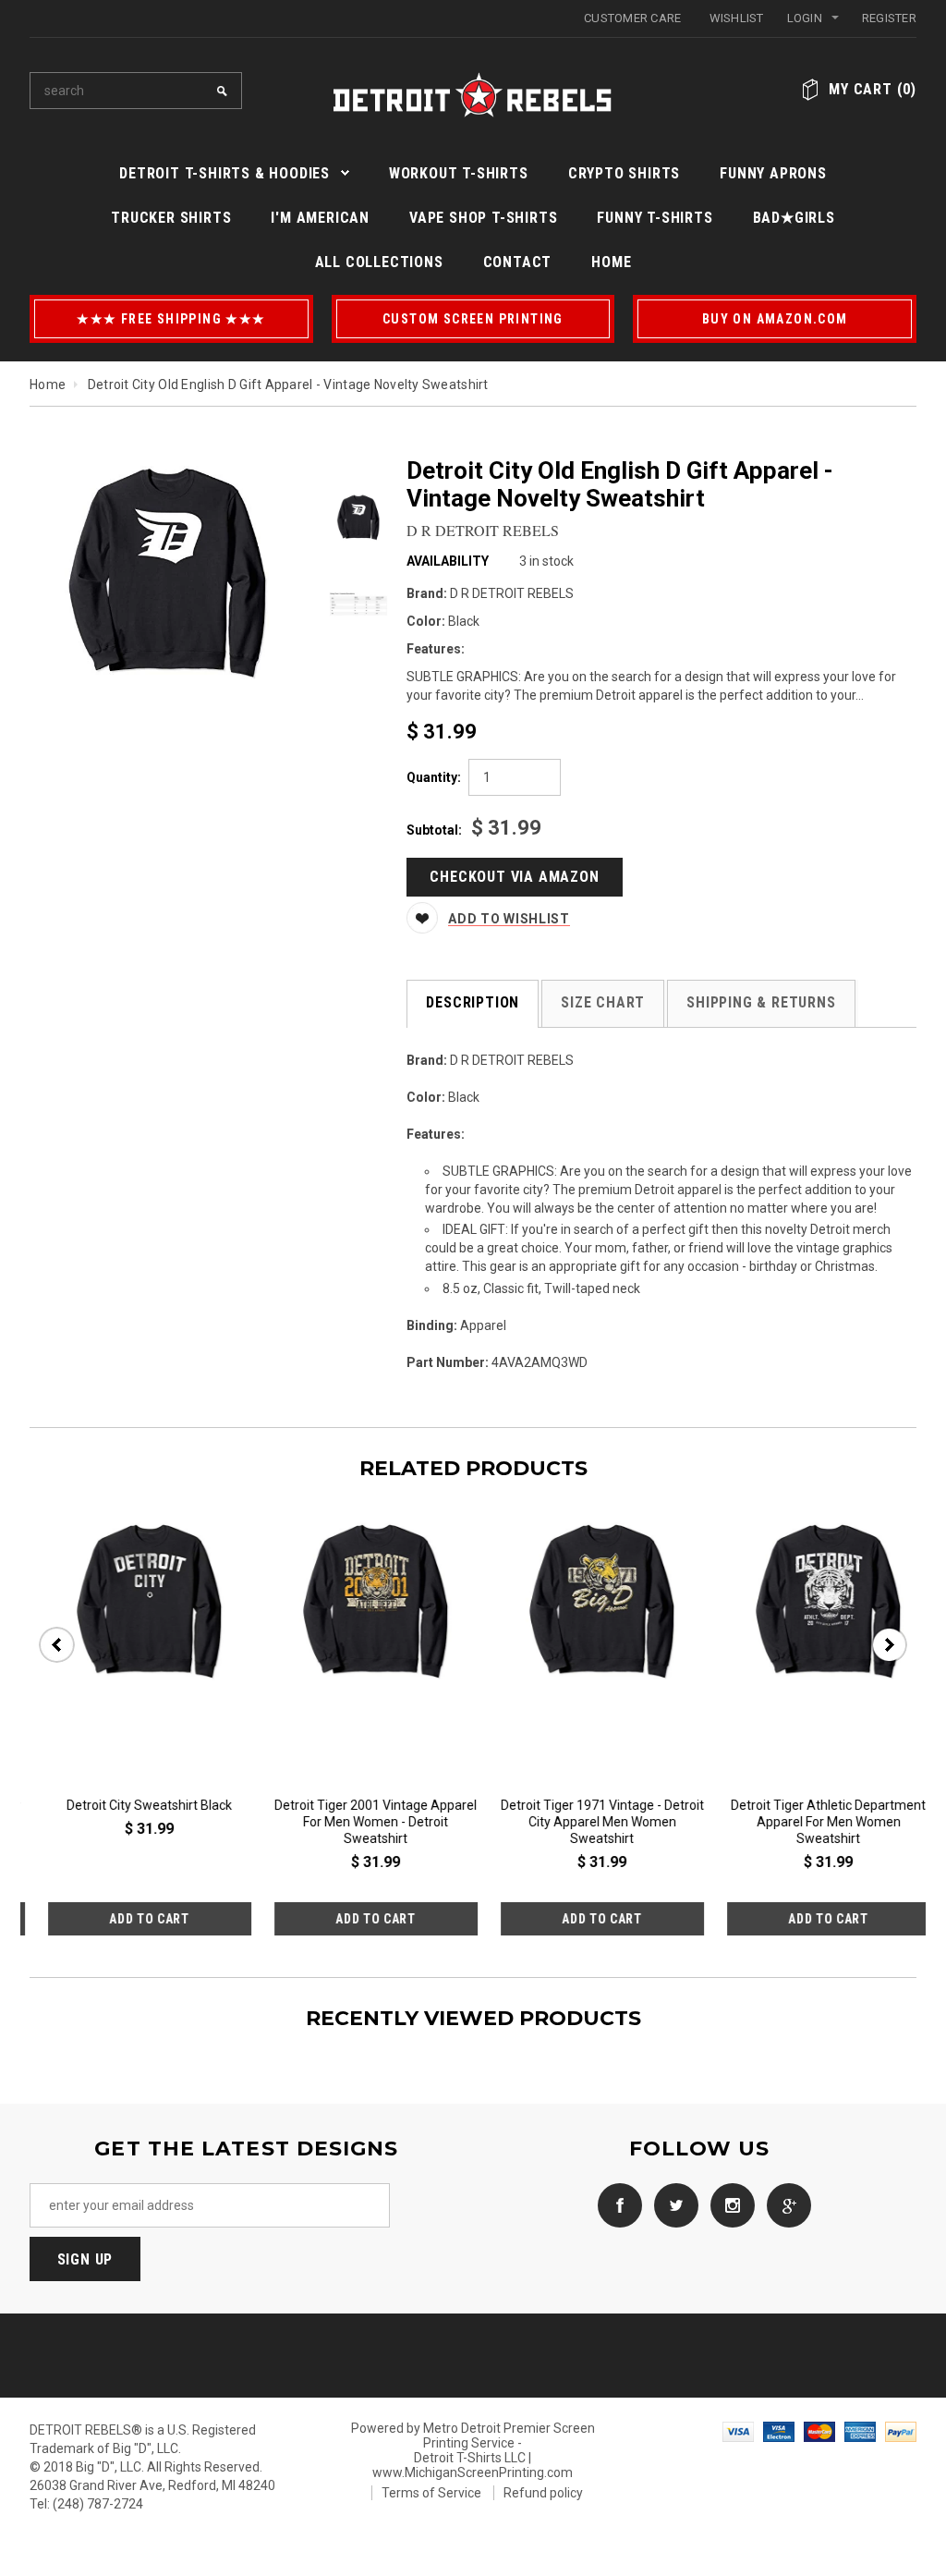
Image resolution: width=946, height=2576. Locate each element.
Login (805, 18)
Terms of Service (431, 2493)
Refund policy (543, 2493)
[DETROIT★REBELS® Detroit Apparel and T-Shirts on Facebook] (615, 2204)
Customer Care (632, 18)
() (873, 89)
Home (48, 385)
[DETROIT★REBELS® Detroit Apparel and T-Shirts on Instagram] (728, 2204)
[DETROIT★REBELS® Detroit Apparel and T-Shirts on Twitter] (672, 2204)
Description (473, 1002)
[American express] (860, 2430)
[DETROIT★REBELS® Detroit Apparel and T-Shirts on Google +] (784, 2204)
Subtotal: (434, 830)
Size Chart (603, 1002)
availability (448, 561)
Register (889, 18)
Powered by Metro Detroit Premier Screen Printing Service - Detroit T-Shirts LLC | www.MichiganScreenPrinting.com (473, 2450)
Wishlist (737, 18)
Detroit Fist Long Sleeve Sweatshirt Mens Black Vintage (813, 1813)
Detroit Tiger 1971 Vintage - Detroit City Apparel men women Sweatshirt (360, 1822)
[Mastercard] (819, 2430)
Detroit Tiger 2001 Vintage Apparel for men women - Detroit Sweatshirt (133, 1822)
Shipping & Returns (761, 1002)
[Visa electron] (779, 2430)
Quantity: (434, 777)
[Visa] (738, 2430)
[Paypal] (901, 2430)
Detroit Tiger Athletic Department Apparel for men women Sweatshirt (586, 1822)
